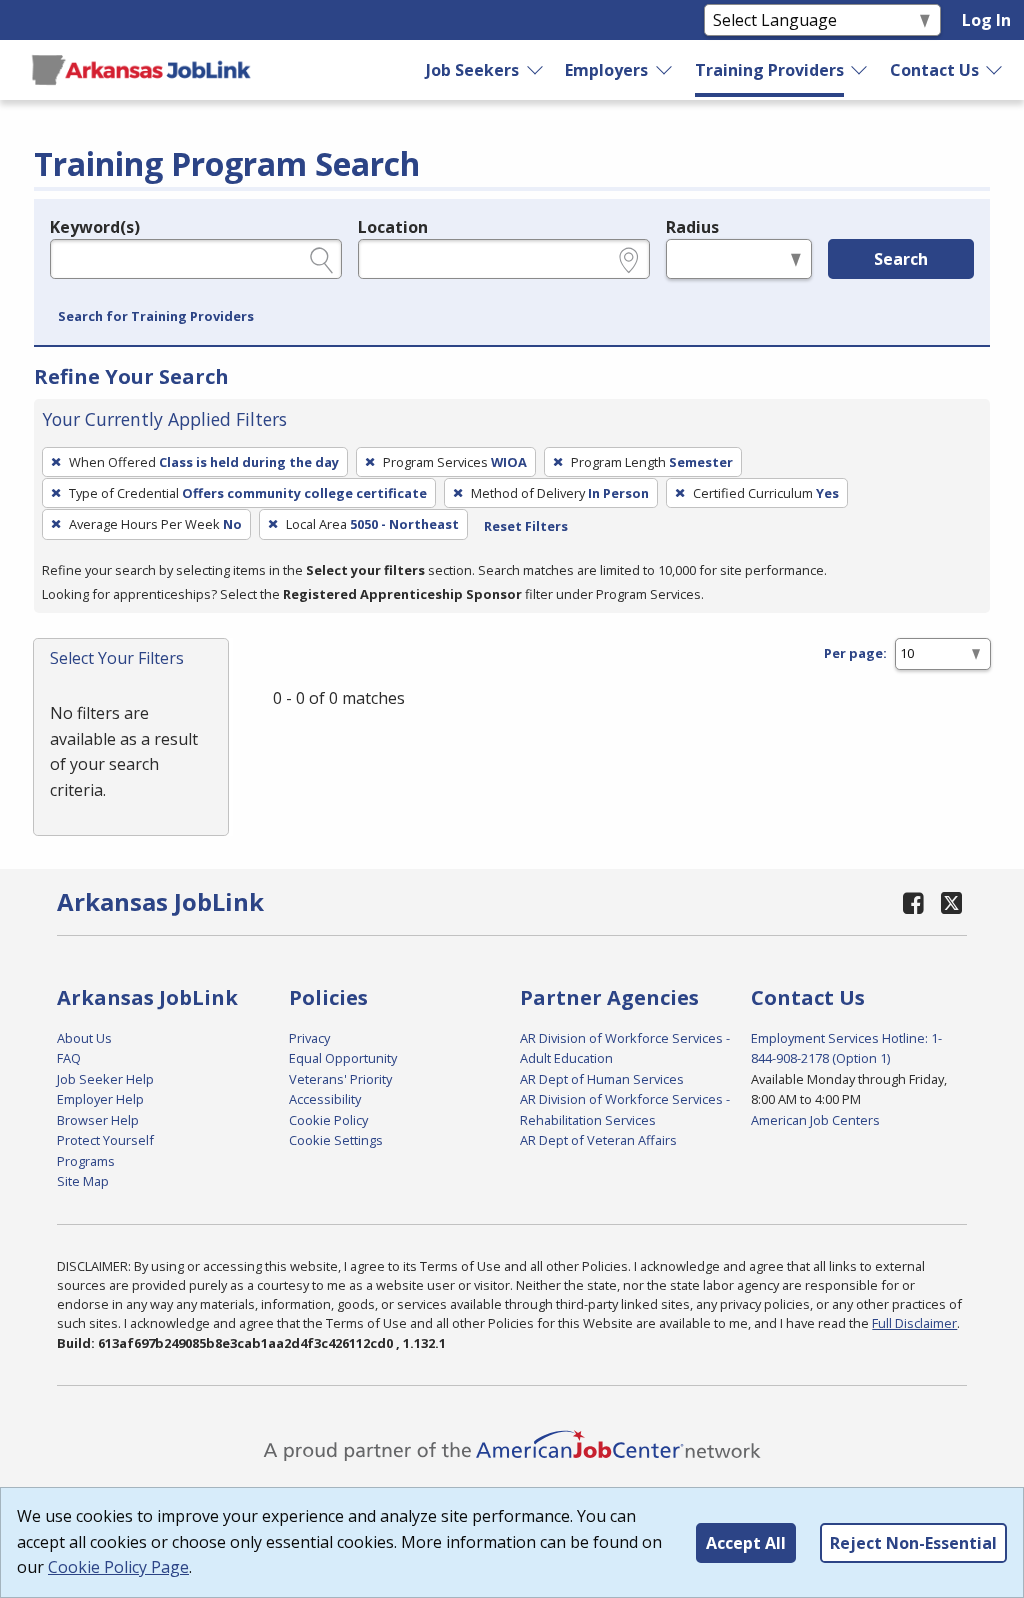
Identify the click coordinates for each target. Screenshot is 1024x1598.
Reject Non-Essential (913, 1543)
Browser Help (98, 1120)
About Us (84, 1038)
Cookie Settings (336, 1140)
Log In (986, 20)
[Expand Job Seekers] (536, 70)
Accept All (746, 1543)
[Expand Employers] (665, 70)
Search (901, 259)
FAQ (69, 1058)
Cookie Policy (328, 1120)
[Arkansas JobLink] (141, 70)
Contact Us (934, 70)
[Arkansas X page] (951, 902)
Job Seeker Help (105, 1079)
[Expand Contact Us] (995, 70)
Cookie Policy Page (118, 1567)
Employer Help (100, 1099)
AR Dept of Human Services (602, 1079)
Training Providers (769, 70)
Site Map (83, 1181)
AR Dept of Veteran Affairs (598, 1140)
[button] (156, 317)
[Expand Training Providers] (860, 70)
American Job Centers (815, 1120)
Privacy (309, 1038)
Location (393, 227)
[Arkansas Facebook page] (913, 902)
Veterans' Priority (340, 1079)
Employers (606, 70)
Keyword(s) (95, 227)
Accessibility (325, 1099)
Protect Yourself (105, 1140)
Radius (692, 227)
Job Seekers (472, 70)
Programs (86, 1161)
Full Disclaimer (914, 1323)
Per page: (855, 653)
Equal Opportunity (343, 1058)
